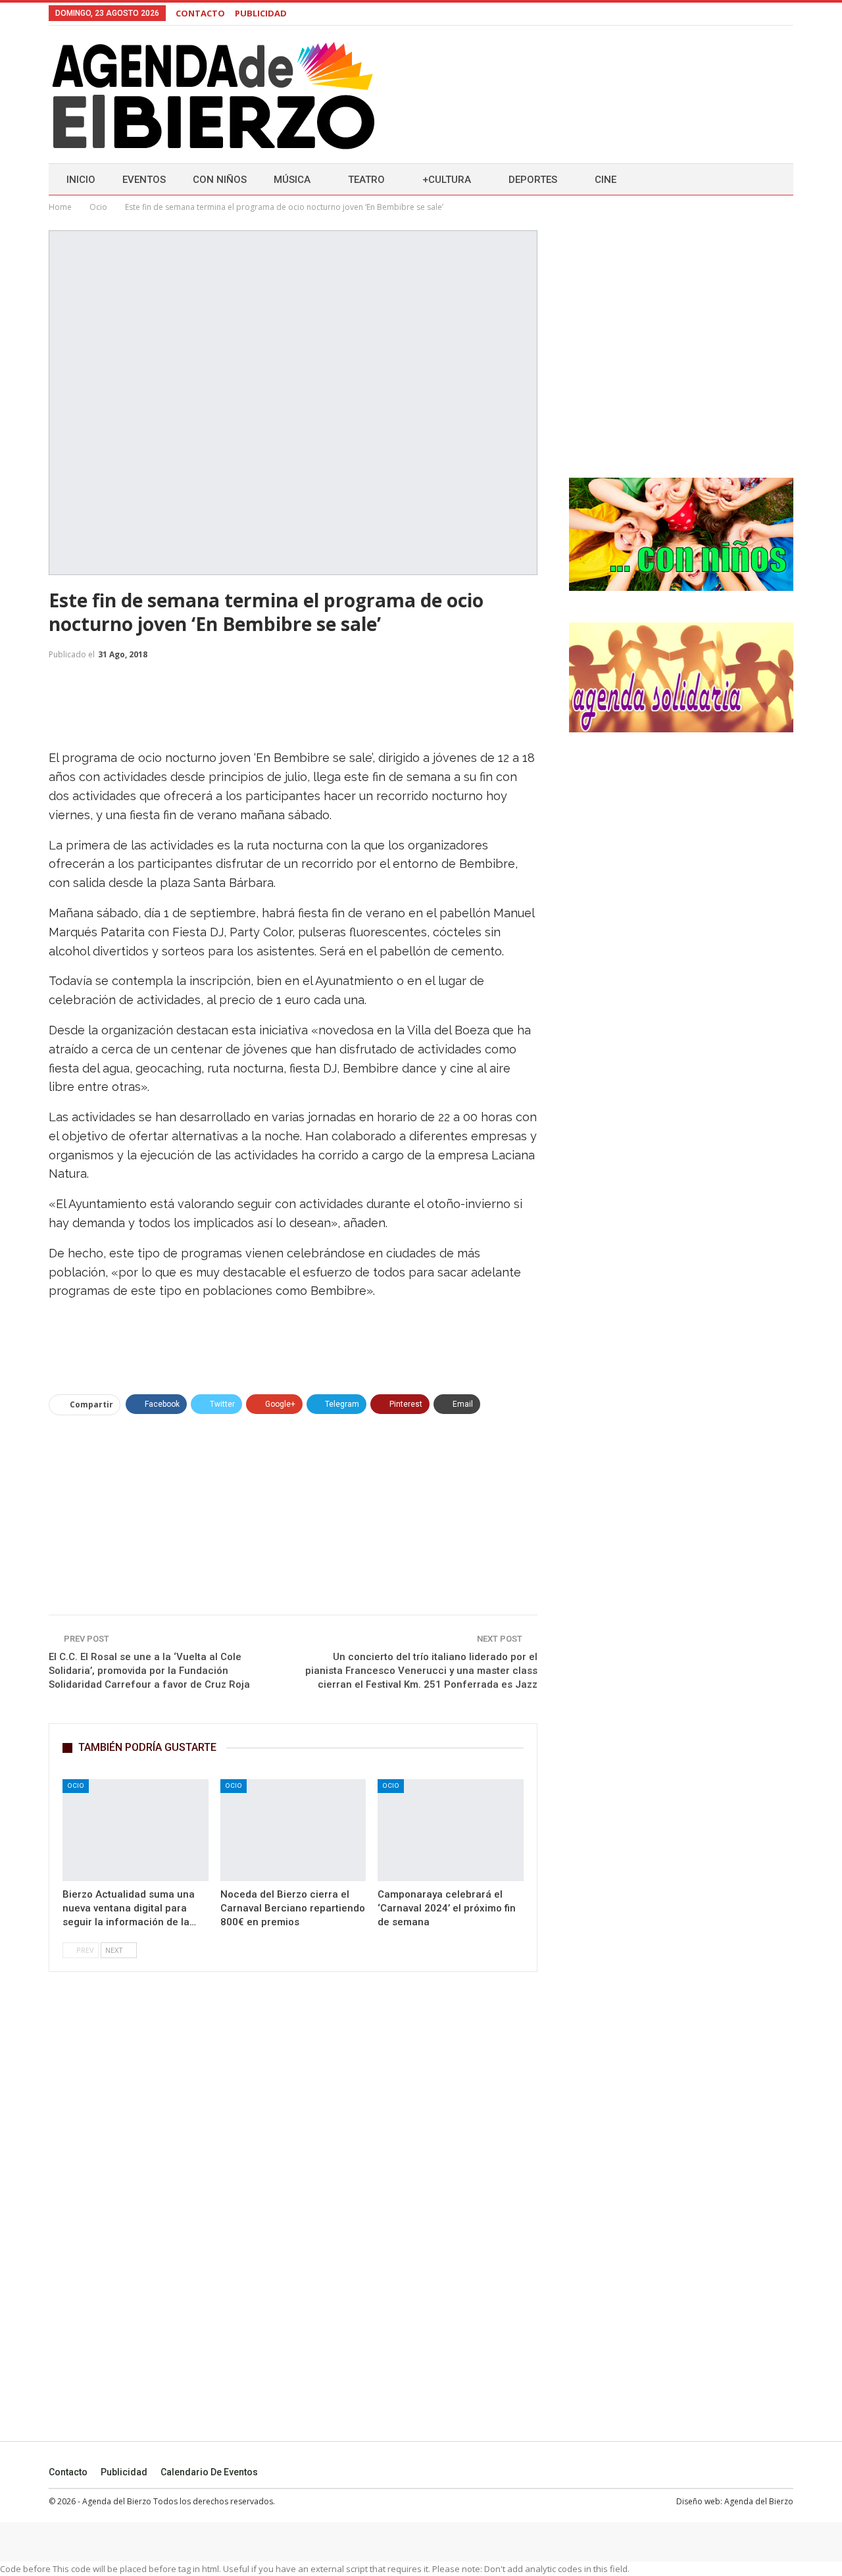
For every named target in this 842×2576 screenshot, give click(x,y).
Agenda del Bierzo (759, 2501)
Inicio (81, 180)
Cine (606, 180)
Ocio (76, 1785)
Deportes (533, 180)
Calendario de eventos (209, 2472)
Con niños (220, 180)
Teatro (366, 180)
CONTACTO (200, 13)
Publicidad (124, 2472)
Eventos (144, 180)
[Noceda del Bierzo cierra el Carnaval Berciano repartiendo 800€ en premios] (293, 1830)
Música (292, 180)
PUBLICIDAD (261, 13)
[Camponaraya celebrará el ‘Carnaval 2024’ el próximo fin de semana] (451, 1830)
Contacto (68, 2472)
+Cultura (447, 180)
